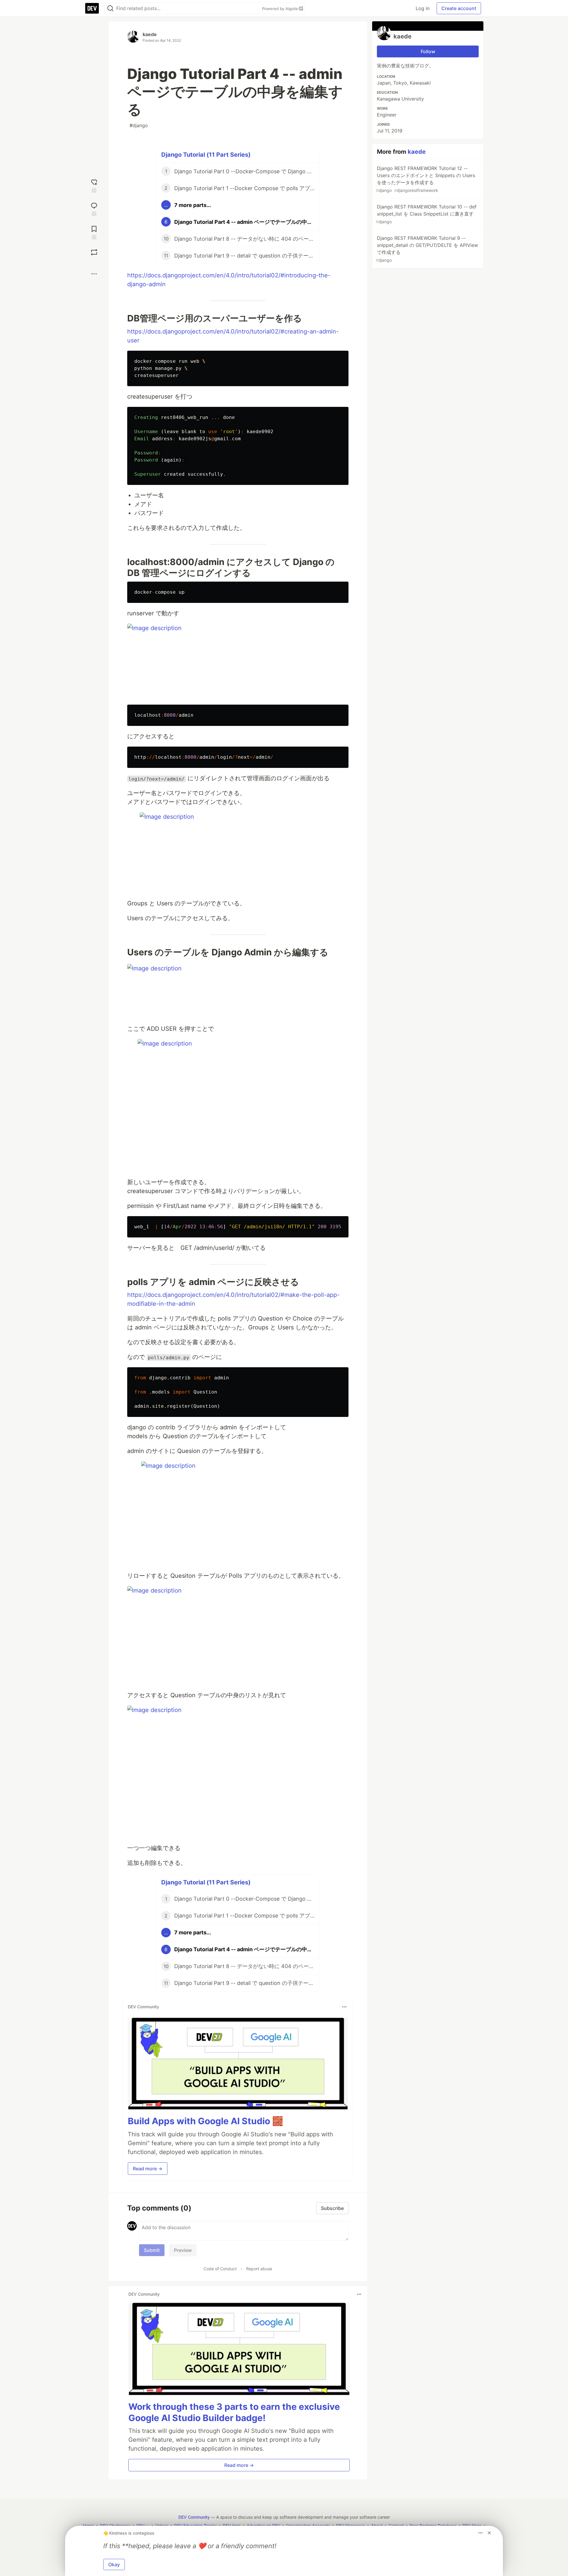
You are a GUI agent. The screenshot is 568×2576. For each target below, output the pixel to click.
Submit (152, 2250)
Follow (428, 51)
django (139, 125)
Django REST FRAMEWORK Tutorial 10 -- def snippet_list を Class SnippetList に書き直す (426, 214)
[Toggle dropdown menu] (344, 2007)
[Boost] (94, 252)
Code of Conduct (220, 2269)
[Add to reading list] (94, 232)
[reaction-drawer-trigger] (94, 185)
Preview (183, 2250)
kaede (150, 34)
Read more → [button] (148, 2169)
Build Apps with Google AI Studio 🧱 (205, 2121)
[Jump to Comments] (94, 209)
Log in (423, 8)
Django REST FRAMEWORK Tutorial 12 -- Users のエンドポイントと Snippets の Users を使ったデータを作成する (425, 179)
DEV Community (194, 2517)
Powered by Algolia (280, 9)
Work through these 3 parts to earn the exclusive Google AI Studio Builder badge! (234, 2412)
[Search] (110, 8)
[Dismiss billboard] (489, 2533)
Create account (459, 8)
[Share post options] (94, 274)
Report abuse (259, 2269)
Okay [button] (114, 2564)
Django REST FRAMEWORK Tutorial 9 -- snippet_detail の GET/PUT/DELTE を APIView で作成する (427, 249)
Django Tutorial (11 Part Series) (206, 155)
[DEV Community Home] (92, 8)
